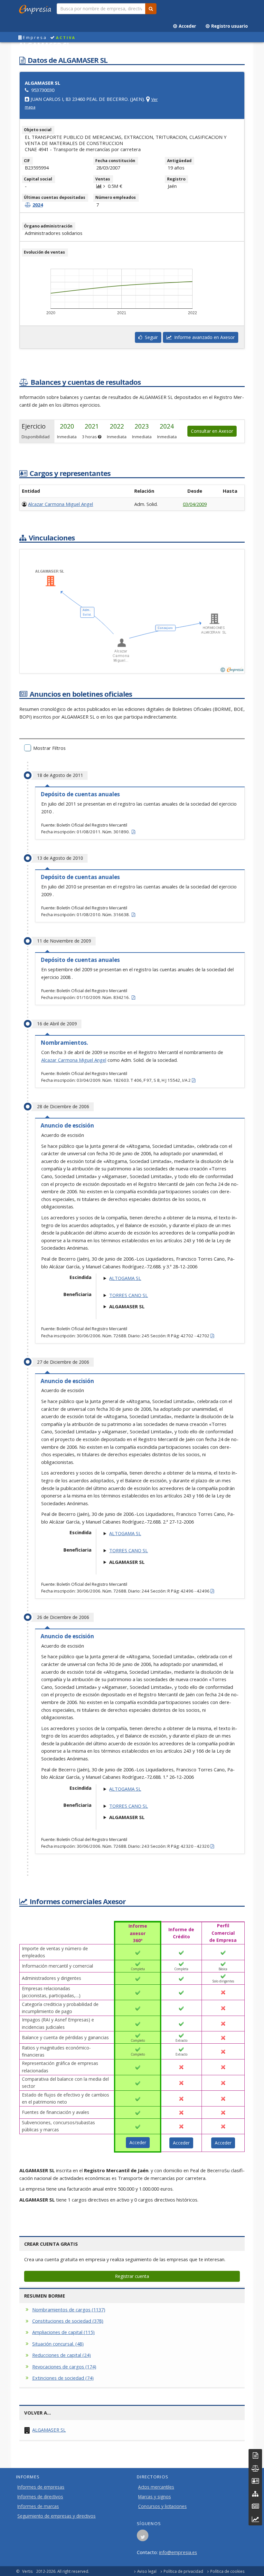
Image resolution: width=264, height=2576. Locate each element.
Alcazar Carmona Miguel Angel (61, 504)
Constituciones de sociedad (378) (68, 2321)
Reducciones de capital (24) (61, 2355)
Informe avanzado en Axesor (203, 337)
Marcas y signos (155, 2497)
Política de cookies (227, 2571)
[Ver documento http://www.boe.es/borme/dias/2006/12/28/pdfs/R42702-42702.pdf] (212, 1336)
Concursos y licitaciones (162, 2506)
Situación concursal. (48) (58, 2344)
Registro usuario (229, 26)
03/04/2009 (195, 504)
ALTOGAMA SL (125, 1278)
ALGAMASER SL (49, 2430)
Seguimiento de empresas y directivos (57, 2516)
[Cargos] (255, 2481)
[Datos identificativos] (255, 2455)
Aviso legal (147, 2571)
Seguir (150, 337)
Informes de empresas (41, 2487)
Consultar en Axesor (212, 431)
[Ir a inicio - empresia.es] (36, 8)
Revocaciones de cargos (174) (64, 2367)
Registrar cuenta (132, 2276)
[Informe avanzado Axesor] (255, 2519)
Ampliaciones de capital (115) (63, 2332)
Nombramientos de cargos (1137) (69, 2310)
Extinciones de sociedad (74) (63, 2378)
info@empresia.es (178, 2552)
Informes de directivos (40, 2497)
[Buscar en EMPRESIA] (151, 9)
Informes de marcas (38, 2506)
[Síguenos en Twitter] (143, 2537)
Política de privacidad (183, 2571)
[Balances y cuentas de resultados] (255, 2468)
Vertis (28, 2571)
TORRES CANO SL (128, 1295)
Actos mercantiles (156, 2487)
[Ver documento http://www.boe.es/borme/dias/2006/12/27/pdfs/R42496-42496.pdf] (212, 1591)
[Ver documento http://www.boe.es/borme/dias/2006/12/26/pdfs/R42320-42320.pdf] (212, 1846)
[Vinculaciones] (255, 2494)
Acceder (186, 26)
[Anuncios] (255, 2506)
